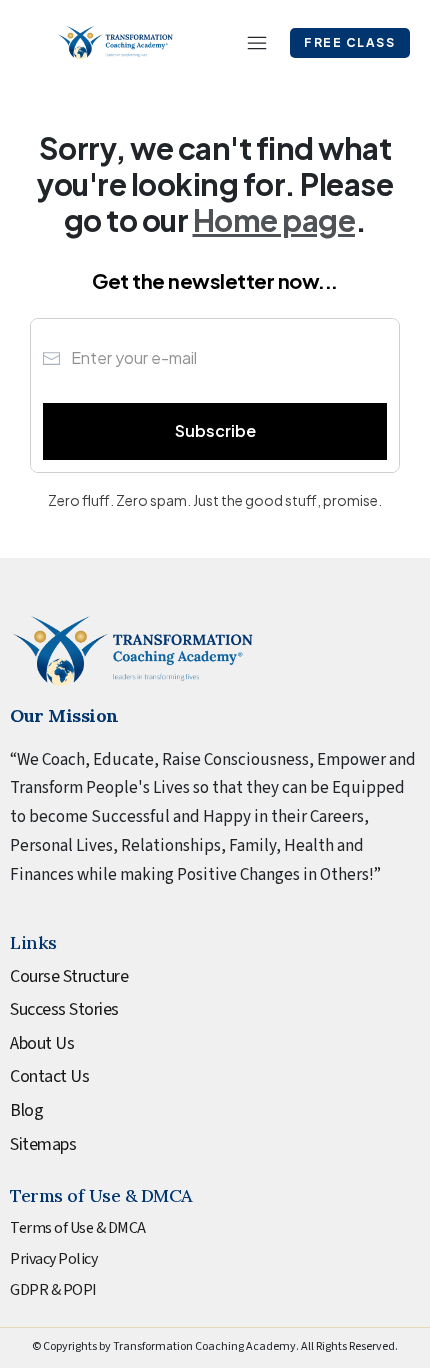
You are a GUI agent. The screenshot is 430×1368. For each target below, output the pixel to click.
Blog (26, 1110)
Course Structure (69, 976)
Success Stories (64, 1009)
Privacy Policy (53, 1259)
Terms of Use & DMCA (78, 1228)
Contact (38, 1076)
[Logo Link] (115, 42)
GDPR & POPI (53, 1290)
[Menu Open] (246, 43)
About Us (42, 1043)
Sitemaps (43, 1144)
